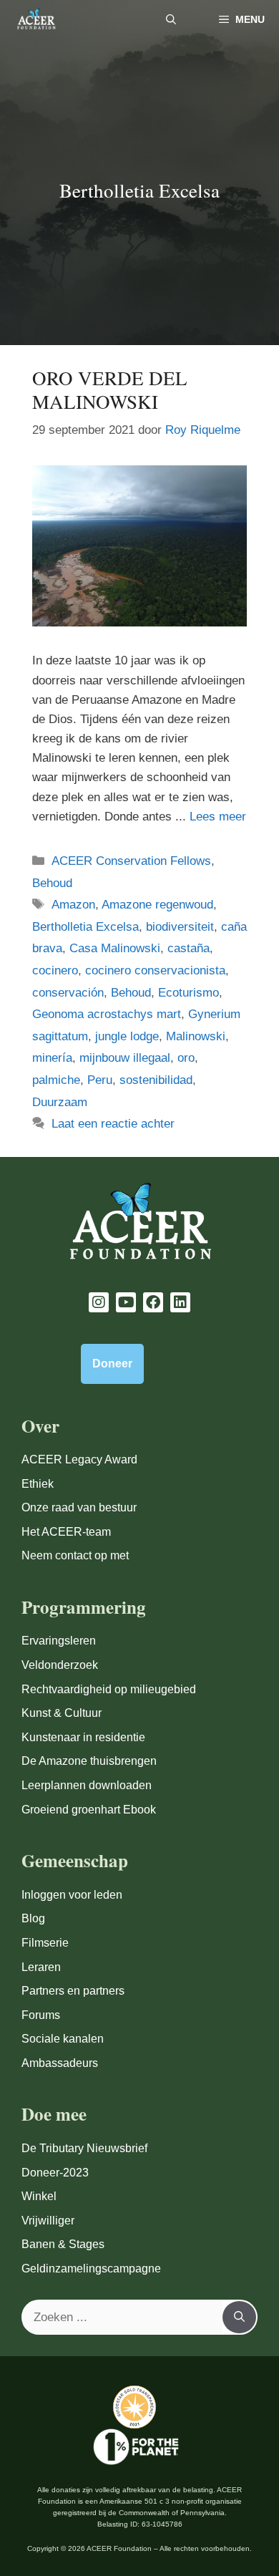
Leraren (41, 1967)
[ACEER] (36, 20)
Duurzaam (60, 1102)
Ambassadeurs (60, 2063)
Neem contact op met (75, 1555)
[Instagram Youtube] (99, 1302)
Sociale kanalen (63, 2039)
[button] (171, 20)
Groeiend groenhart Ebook (89, 1810)
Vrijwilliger (48, 2221)
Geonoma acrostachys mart (107, 1014)
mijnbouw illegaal (125, 1058)
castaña (189, 948)
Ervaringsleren (59, 1641)
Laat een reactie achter (113, 1124)
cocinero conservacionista (155, 970)
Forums (41, 2015)
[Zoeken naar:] (123, 2318)
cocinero (55, 970)
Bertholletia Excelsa (85, 927)
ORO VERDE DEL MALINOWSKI (110, 389)
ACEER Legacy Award (79, 1459)
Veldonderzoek (60, 1665)
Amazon (73, 905)
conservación (68, 993)
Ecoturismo (189, 993)
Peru (100, 1080)
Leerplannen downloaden (87, 1785)
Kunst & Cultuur (62, 1713)
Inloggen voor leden (72, 1895)
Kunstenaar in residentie (83, 1737)
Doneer (112, 1364)
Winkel (39, 2196)
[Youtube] (126, 1302)
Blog (33, 1918)
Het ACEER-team (66, 1532)
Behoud (52, 883)
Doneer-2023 (55, 2173)
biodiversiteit (180, 927)
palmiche (56, 1080)
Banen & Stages (63, 2244)
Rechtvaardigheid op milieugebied (109, 1689)
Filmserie (45, 1943)
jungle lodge (127, 1036)
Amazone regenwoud (157, 905)
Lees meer (218, 817)
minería (52, 1058)
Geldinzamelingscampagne (91, 2268)
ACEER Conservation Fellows (131, 861)
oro (186, 1058)
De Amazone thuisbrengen (89, 1761)
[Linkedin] (180, 1302)
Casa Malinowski (115, 948)
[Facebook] (153, 1302)
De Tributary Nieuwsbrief (84, 2148)
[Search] (239, 2318)
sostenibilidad (156, 1080)
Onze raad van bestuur (79, 1507)
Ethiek (38, 1484)
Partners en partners (73, 1991)
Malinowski (196, 1036)
